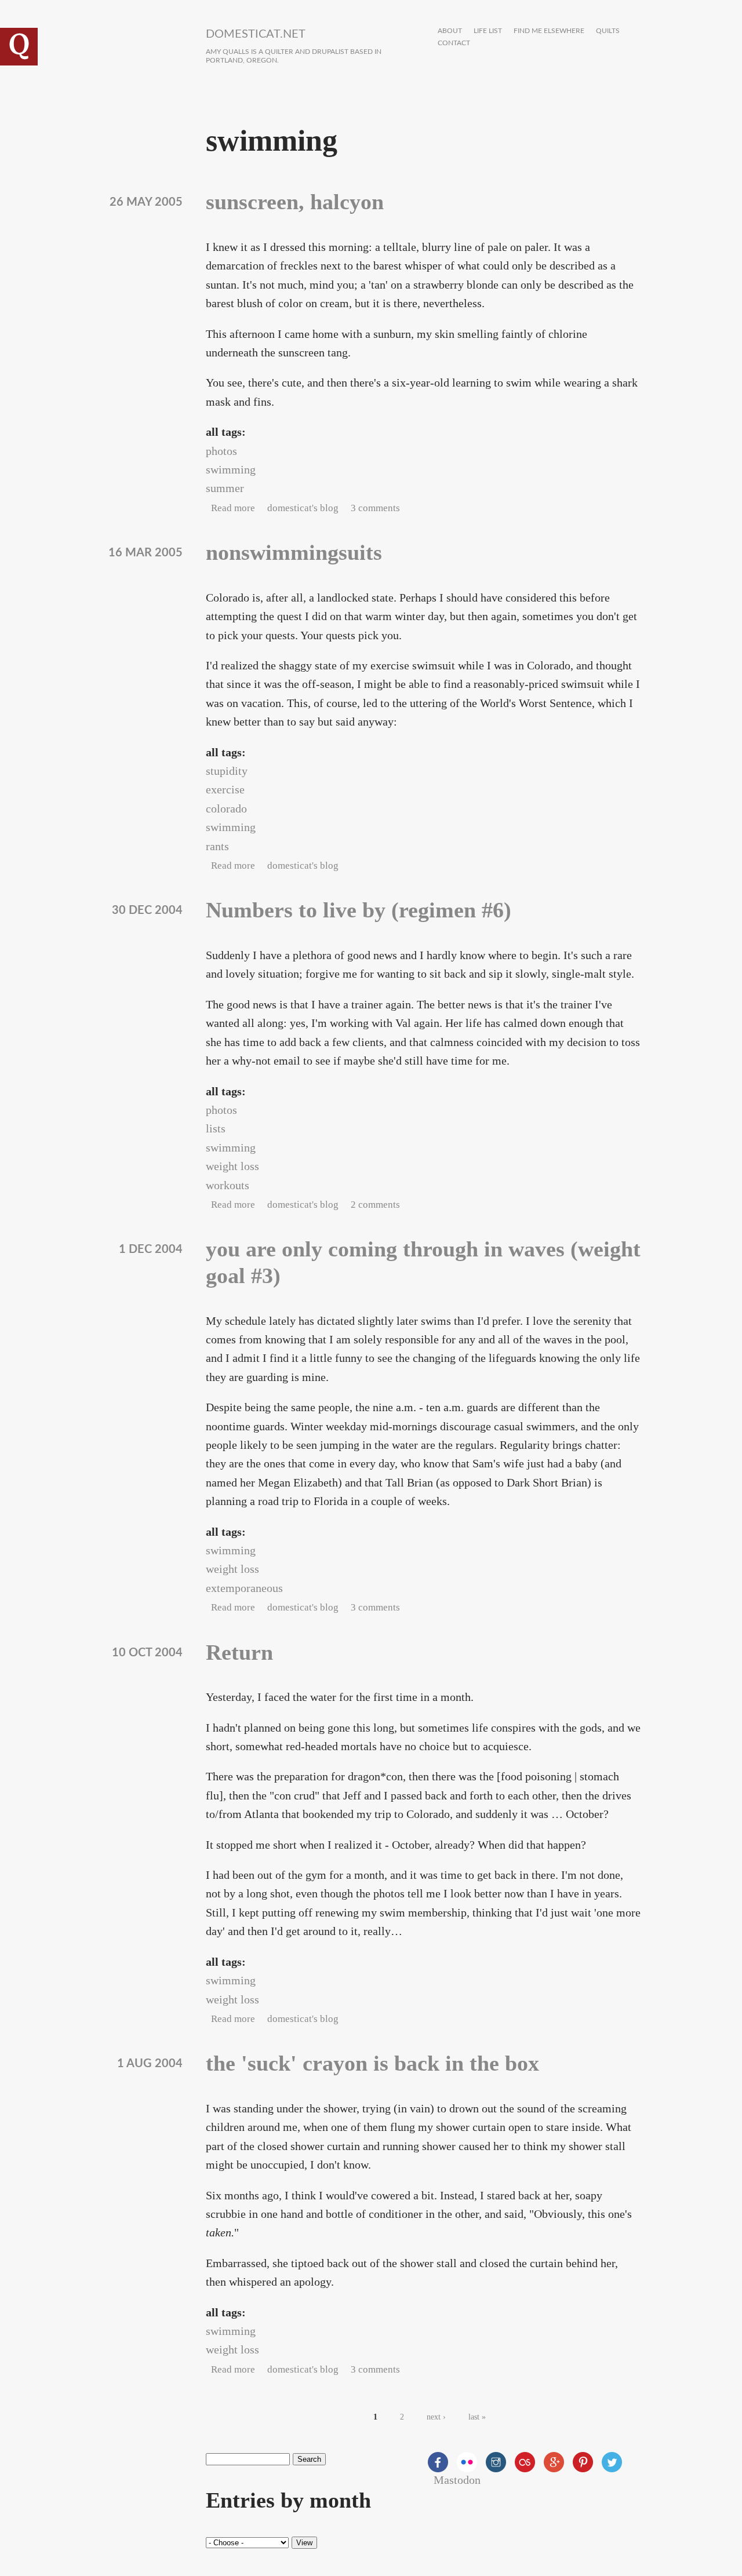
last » (477, 2417)
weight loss (232, 1166)
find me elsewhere (549, 31)
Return (239, 1652)
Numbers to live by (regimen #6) (359, 910)
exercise (225, 789)
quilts (608, 31)
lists (216, 1128)
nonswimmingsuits (294, 552)
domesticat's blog (303, 508)
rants (217, 846)
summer (225, 488)
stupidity (227, 771)
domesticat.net (256, 34)
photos (221, 451)
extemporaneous (244, 1588)
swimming (231, 469)
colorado (226, 808)
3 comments (375, 508)
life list (488, 31)
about (450, 31)
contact (454, 43)
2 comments (375, 1205)
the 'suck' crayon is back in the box (372, 2063)
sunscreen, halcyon (295, 202)
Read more (233, 508)
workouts (228, 1185)
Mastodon (457, 2480)
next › (436, 2417)
